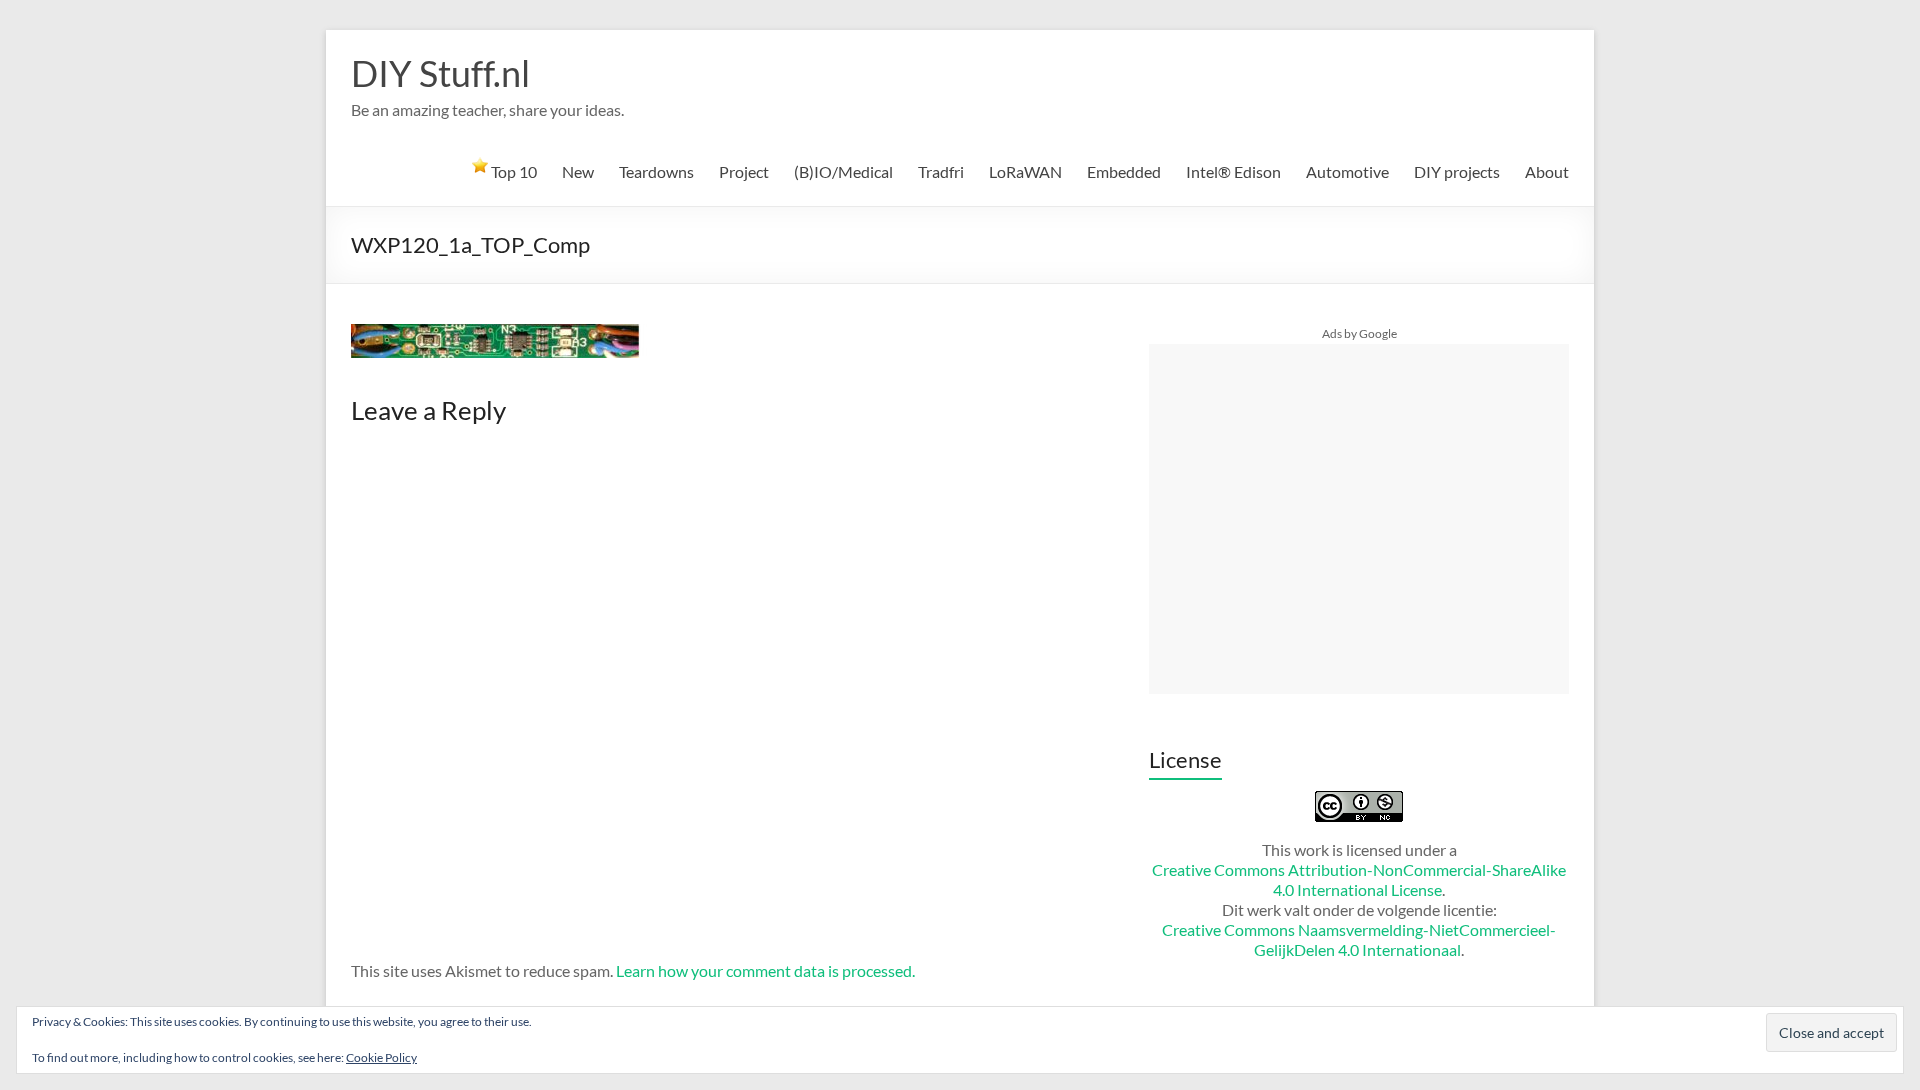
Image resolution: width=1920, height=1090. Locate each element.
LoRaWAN (1025, 171)
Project (744, 171)
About (1547, 171)
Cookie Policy (381, 1057)
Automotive (1347, 171)
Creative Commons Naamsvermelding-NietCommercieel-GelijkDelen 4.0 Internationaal (1359, 939)
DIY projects (1457, 171)
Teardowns (656, 171)
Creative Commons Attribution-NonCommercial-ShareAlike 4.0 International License (1359, 879)
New (578, 171)
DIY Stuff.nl (440, 73)
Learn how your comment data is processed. (765, 970)
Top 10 (512, 171)
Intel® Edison (1233, 171)
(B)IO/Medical (843, 171)
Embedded (1124, 171)
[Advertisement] (1359, 519)
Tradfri (941, 171)
